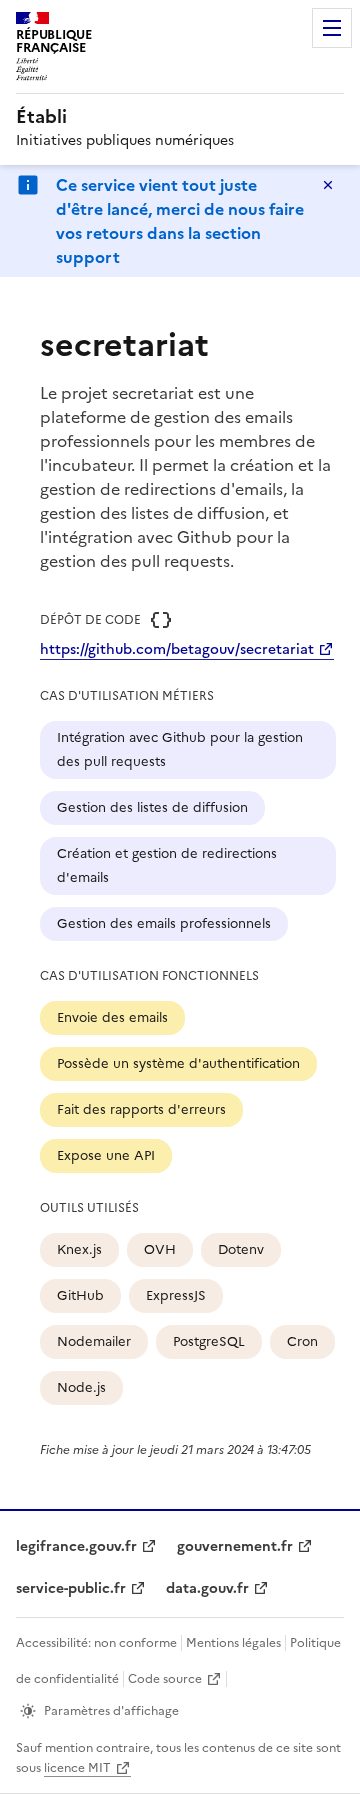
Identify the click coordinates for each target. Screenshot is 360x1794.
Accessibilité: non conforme (96, 1643)
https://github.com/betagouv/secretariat (177, 649)
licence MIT (77, 1768)
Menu (332, 28)
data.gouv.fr (207, 1588)
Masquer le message (328, 185)
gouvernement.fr (235, 1546)
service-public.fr (71, 1588)
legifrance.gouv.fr (76, 1546)
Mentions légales (233, 1643)
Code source (165, 1679)
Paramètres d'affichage (111, 1711)
